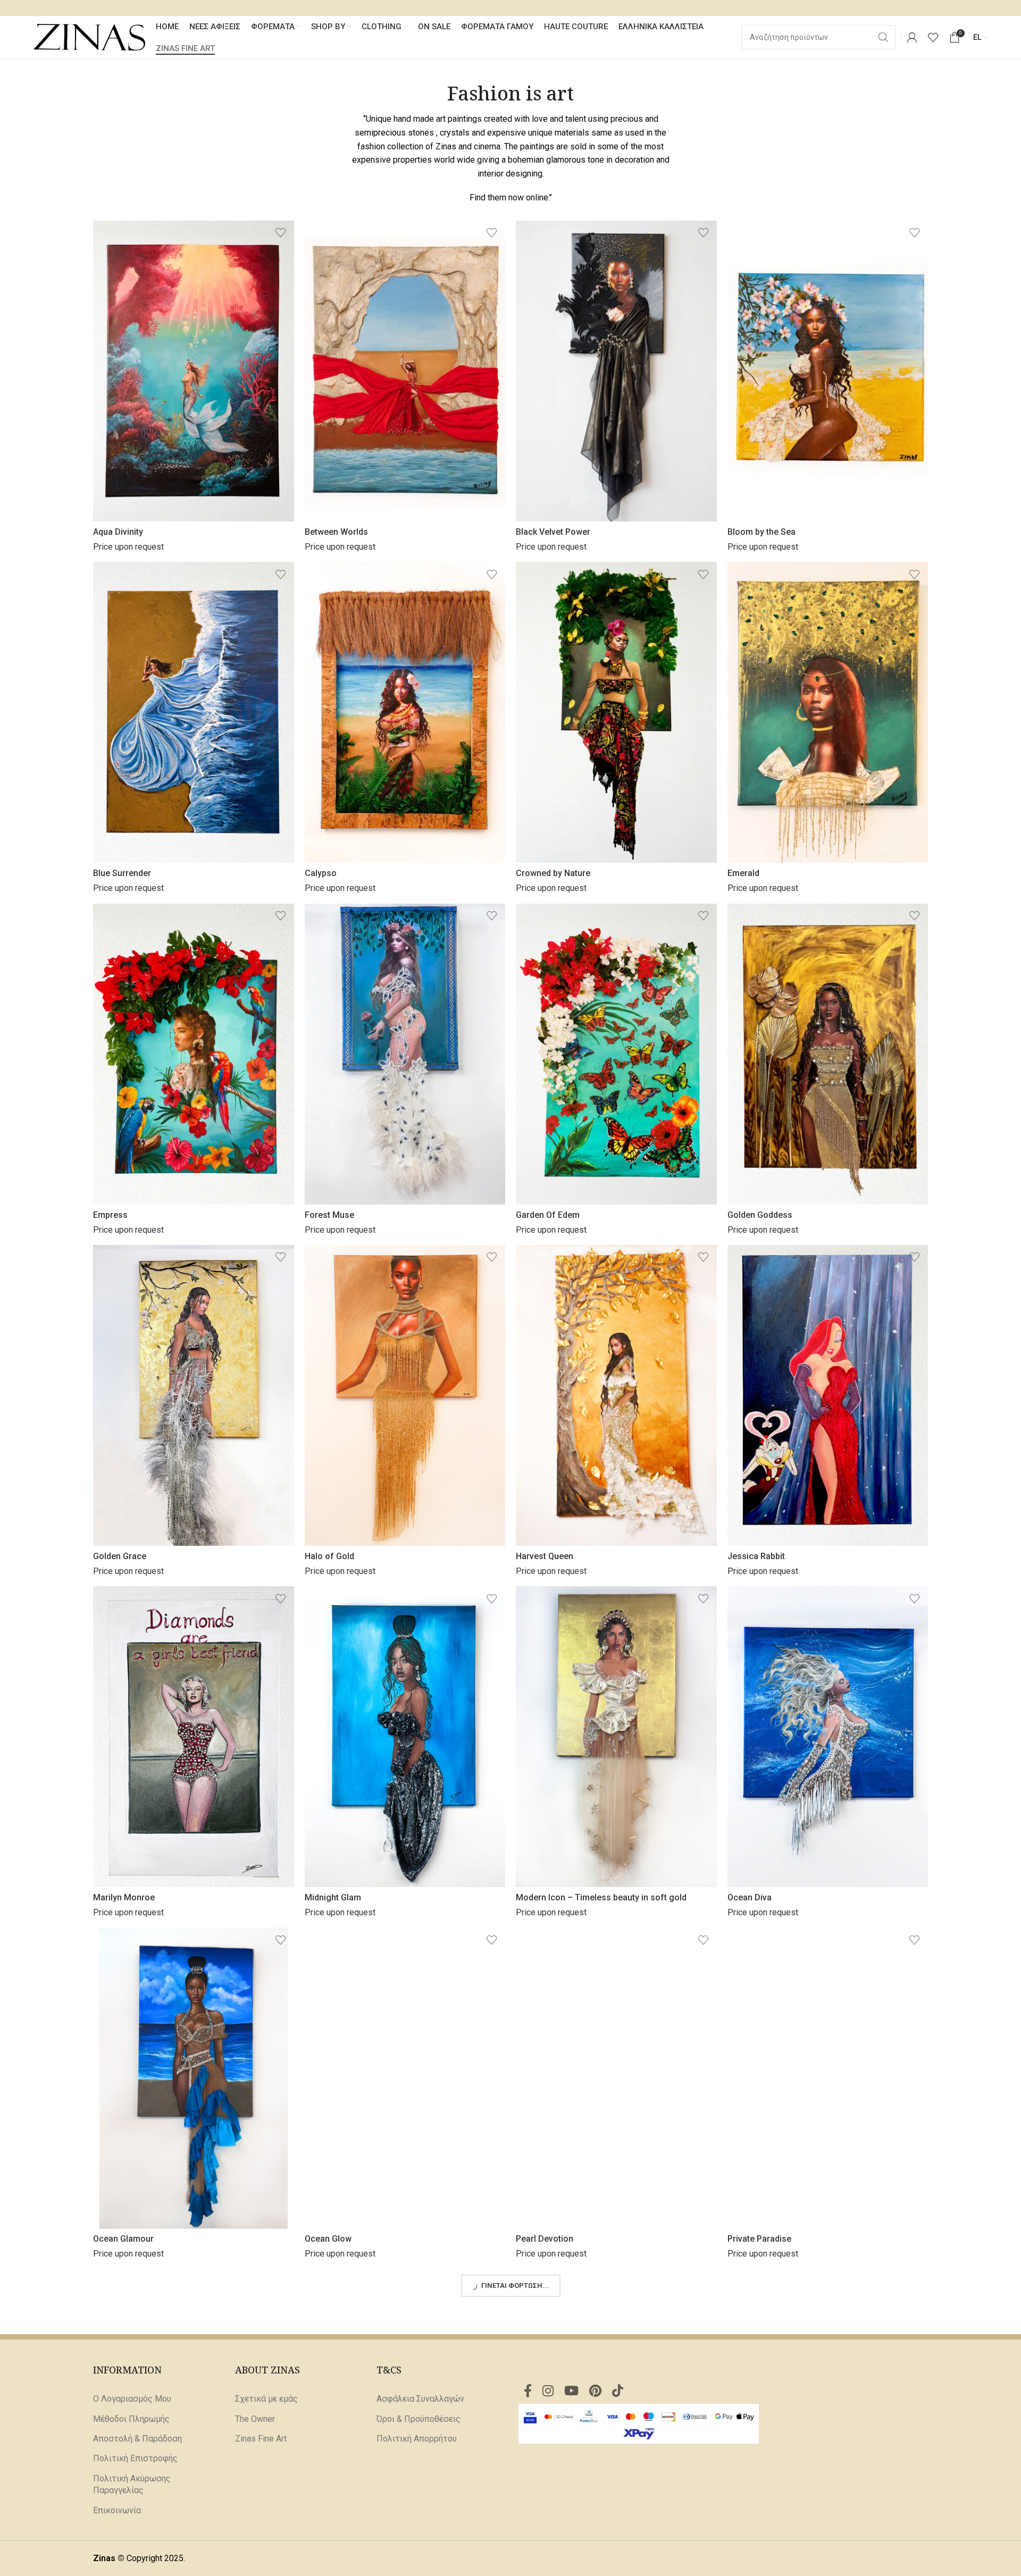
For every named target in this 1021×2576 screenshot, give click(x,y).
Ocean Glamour (123, 2239)
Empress (110, 1215)
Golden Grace (120, 1556)
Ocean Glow (328, 2239)
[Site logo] (89, 36)
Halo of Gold (329, 1556)
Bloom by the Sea (761, 532)
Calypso (321, 873)
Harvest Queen (545, 1556)
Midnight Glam (333, 1897)
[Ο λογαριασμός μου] (912, 37)
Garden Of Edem (548, 1215)
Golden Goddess (760, 1215)
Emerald (743, 873)
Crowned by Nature (553, 873)
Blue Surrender (122, 873)
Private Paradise (759, 2239)
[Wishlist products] (933, 37)
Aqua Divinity (118, 532)
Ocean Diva (750, 1897)
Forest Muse (329, 1215)
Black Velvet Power (553, 532)
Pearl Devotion (545, 2239)
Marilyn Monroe (124, 1897)
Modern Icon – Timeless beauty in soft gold (601, 1897)
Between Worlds (336, 532)
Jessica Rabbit (756, 1556)
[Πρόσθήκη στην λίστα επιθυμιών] (281, 233)
